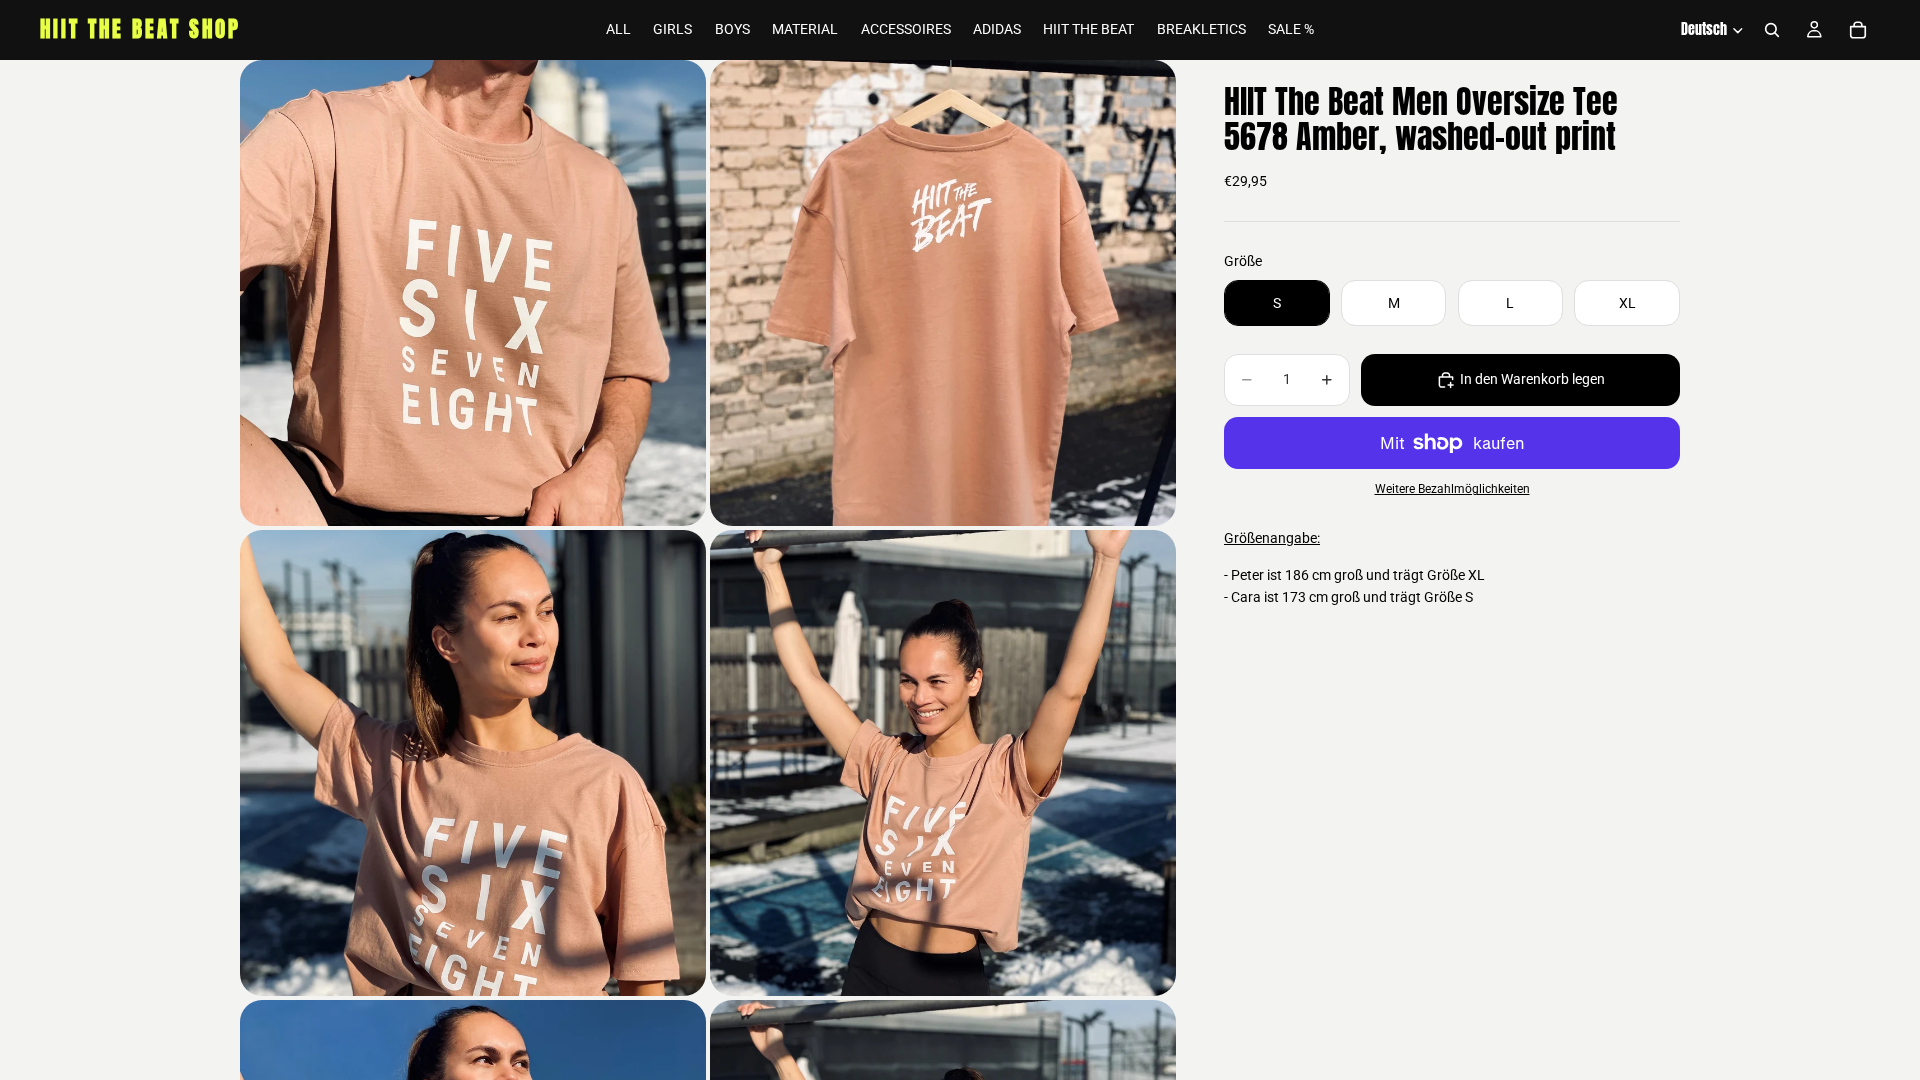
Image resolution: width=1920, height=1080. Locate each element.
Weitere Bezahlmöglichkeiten (1452, 489)
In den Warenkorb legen (1532, 379)
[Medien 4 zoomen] (943, 763)
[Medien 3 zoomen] (473, 763)
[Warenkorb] (1858, 30)
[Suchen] (1772, 30)
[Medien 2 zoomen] (943, 293)
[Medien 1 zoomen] (473, 293)
